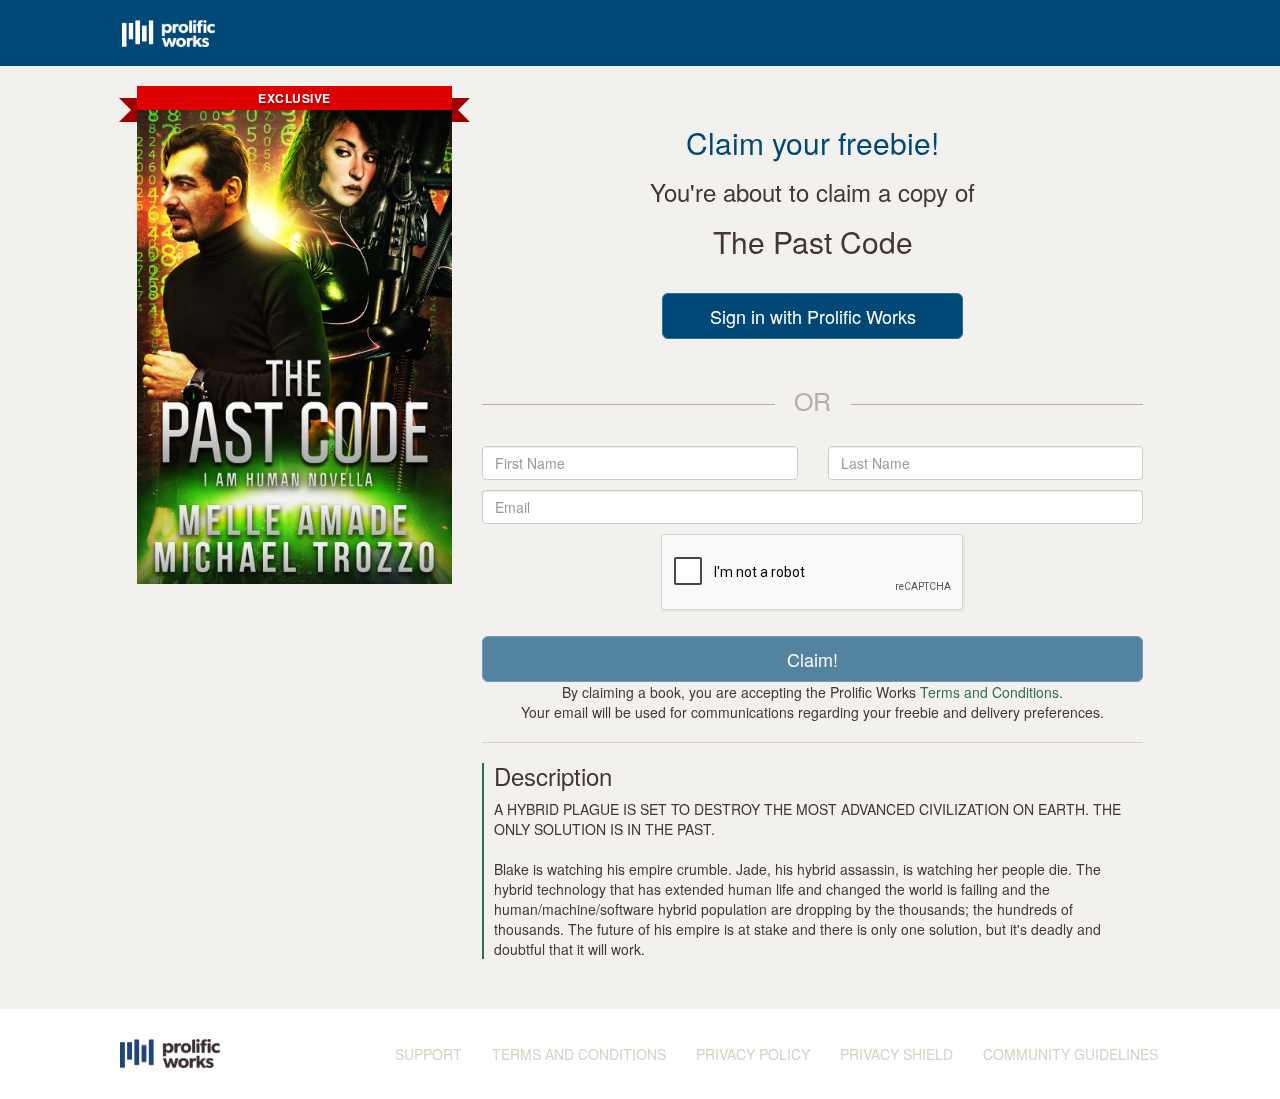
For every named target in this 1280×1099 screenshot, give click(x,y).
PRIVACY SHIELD (896, 1054)
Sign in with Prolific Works (813, 316)
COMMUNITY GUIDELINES (1070, 1054)
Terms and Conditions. (991, 692)
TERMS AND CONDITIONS (579, 1054)
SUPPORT (428, 1054)
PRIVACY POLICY (753, 1054)
